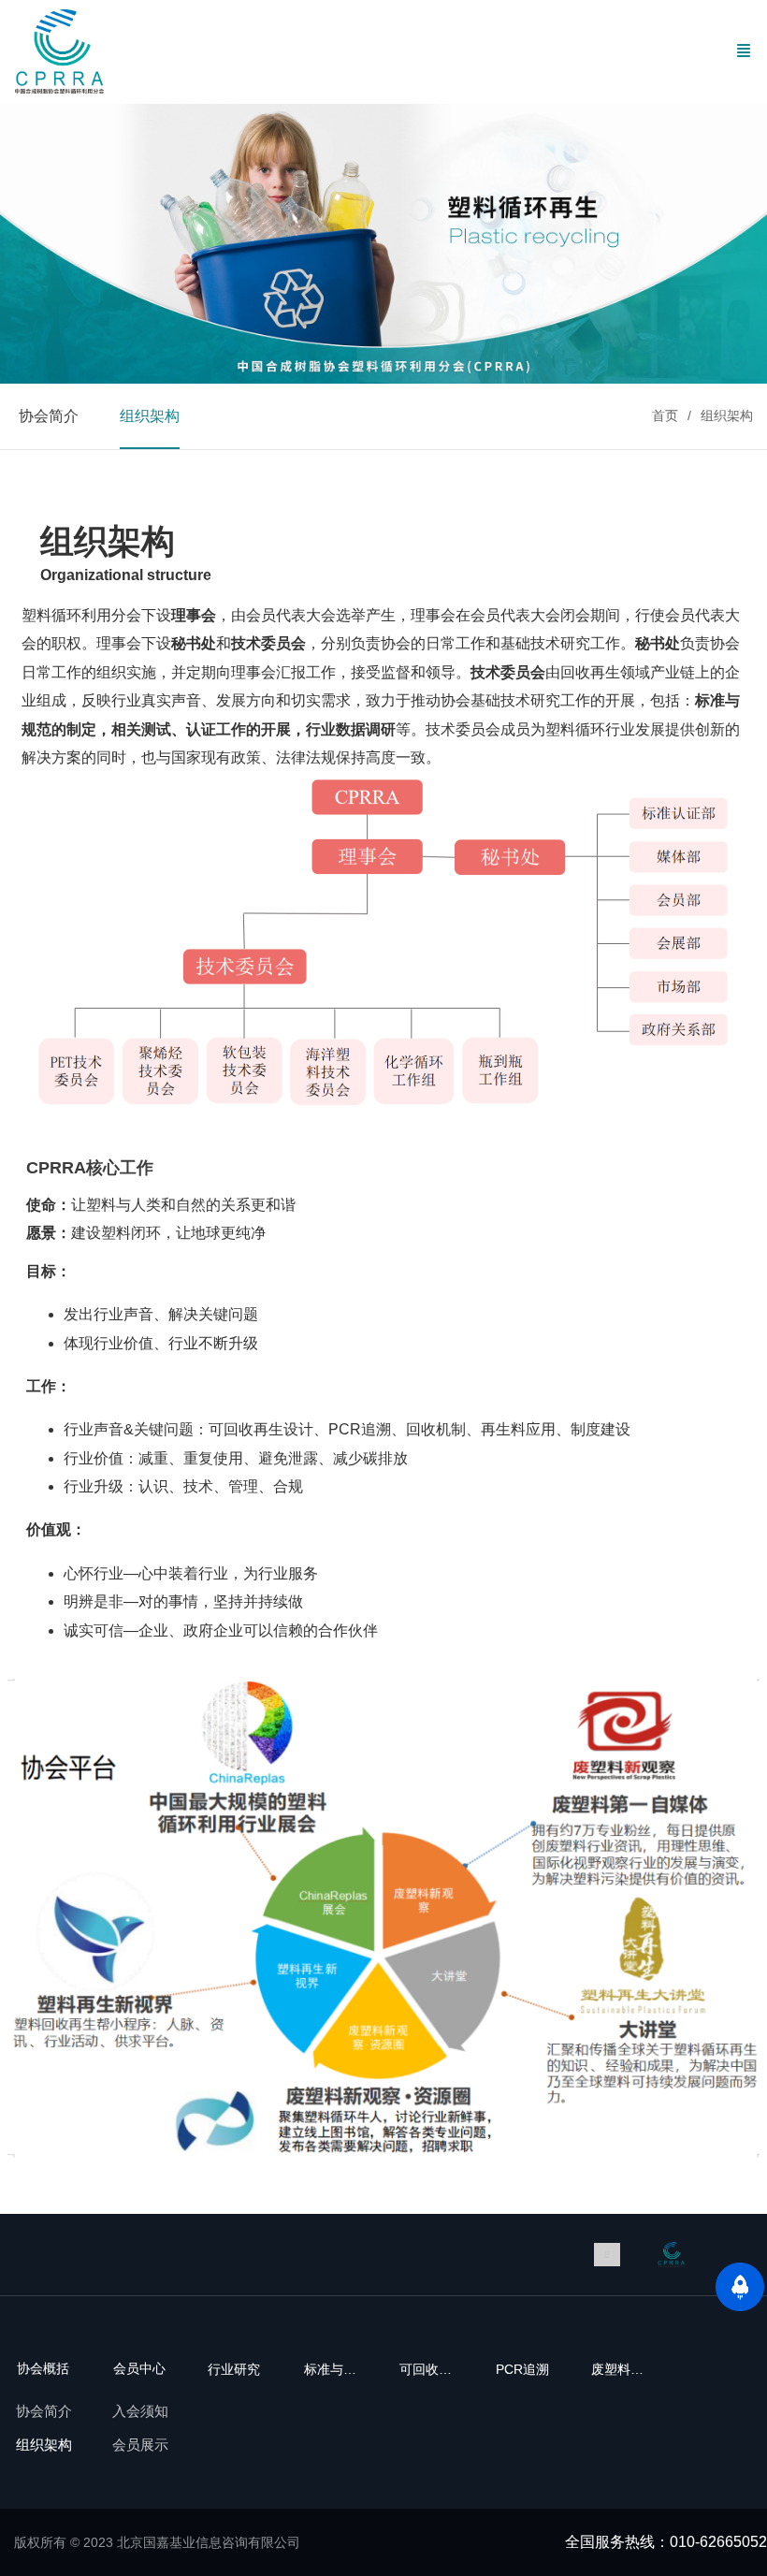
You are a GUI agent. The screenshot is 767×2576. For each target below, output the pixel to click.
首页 (665, 415)
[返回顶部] (740, 2287)
